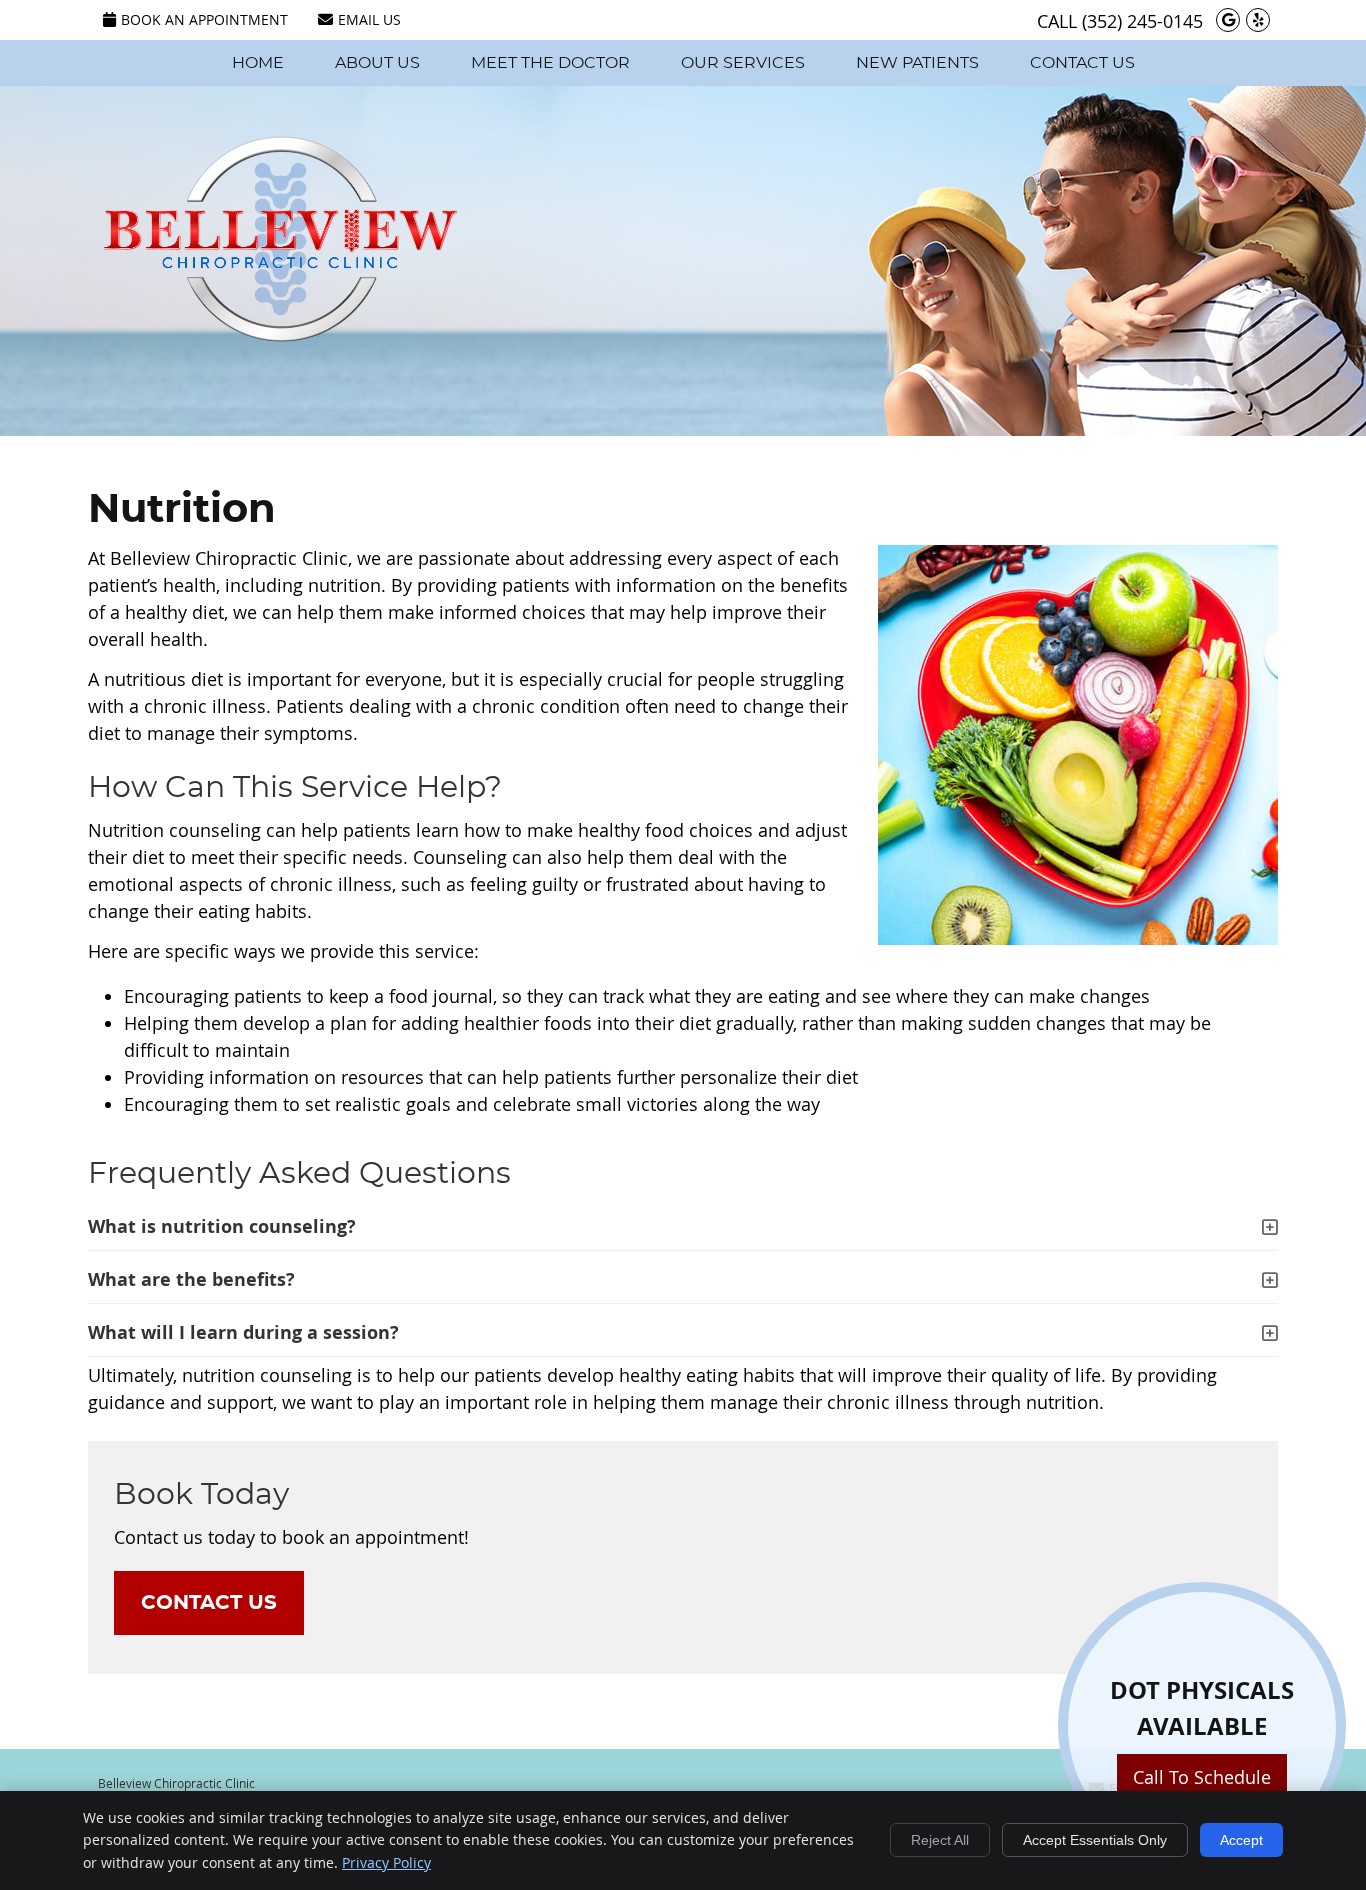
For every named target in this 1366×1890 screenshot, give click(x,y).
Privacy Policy (386, 1862)
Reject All (940, 1840)
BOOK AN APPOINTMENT (204, 19)
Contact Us (1082, 63)
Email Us (369, 19)
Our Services (743, 63)
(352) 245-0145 (1142, 21)
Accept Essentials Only (1095, 1840)
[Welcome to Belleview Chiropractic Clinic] (280, 335)
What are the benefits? (191, 1279)
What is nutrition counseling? (222, 1226)
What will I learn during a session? (243, 1332)
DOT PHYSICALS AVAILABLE (1202, 1744)
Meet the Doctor (550, 63)
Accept (1241, 1840)
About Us (377, 63)
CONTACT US (209, 1603)
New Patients (917, 63)
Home (258, 63)
